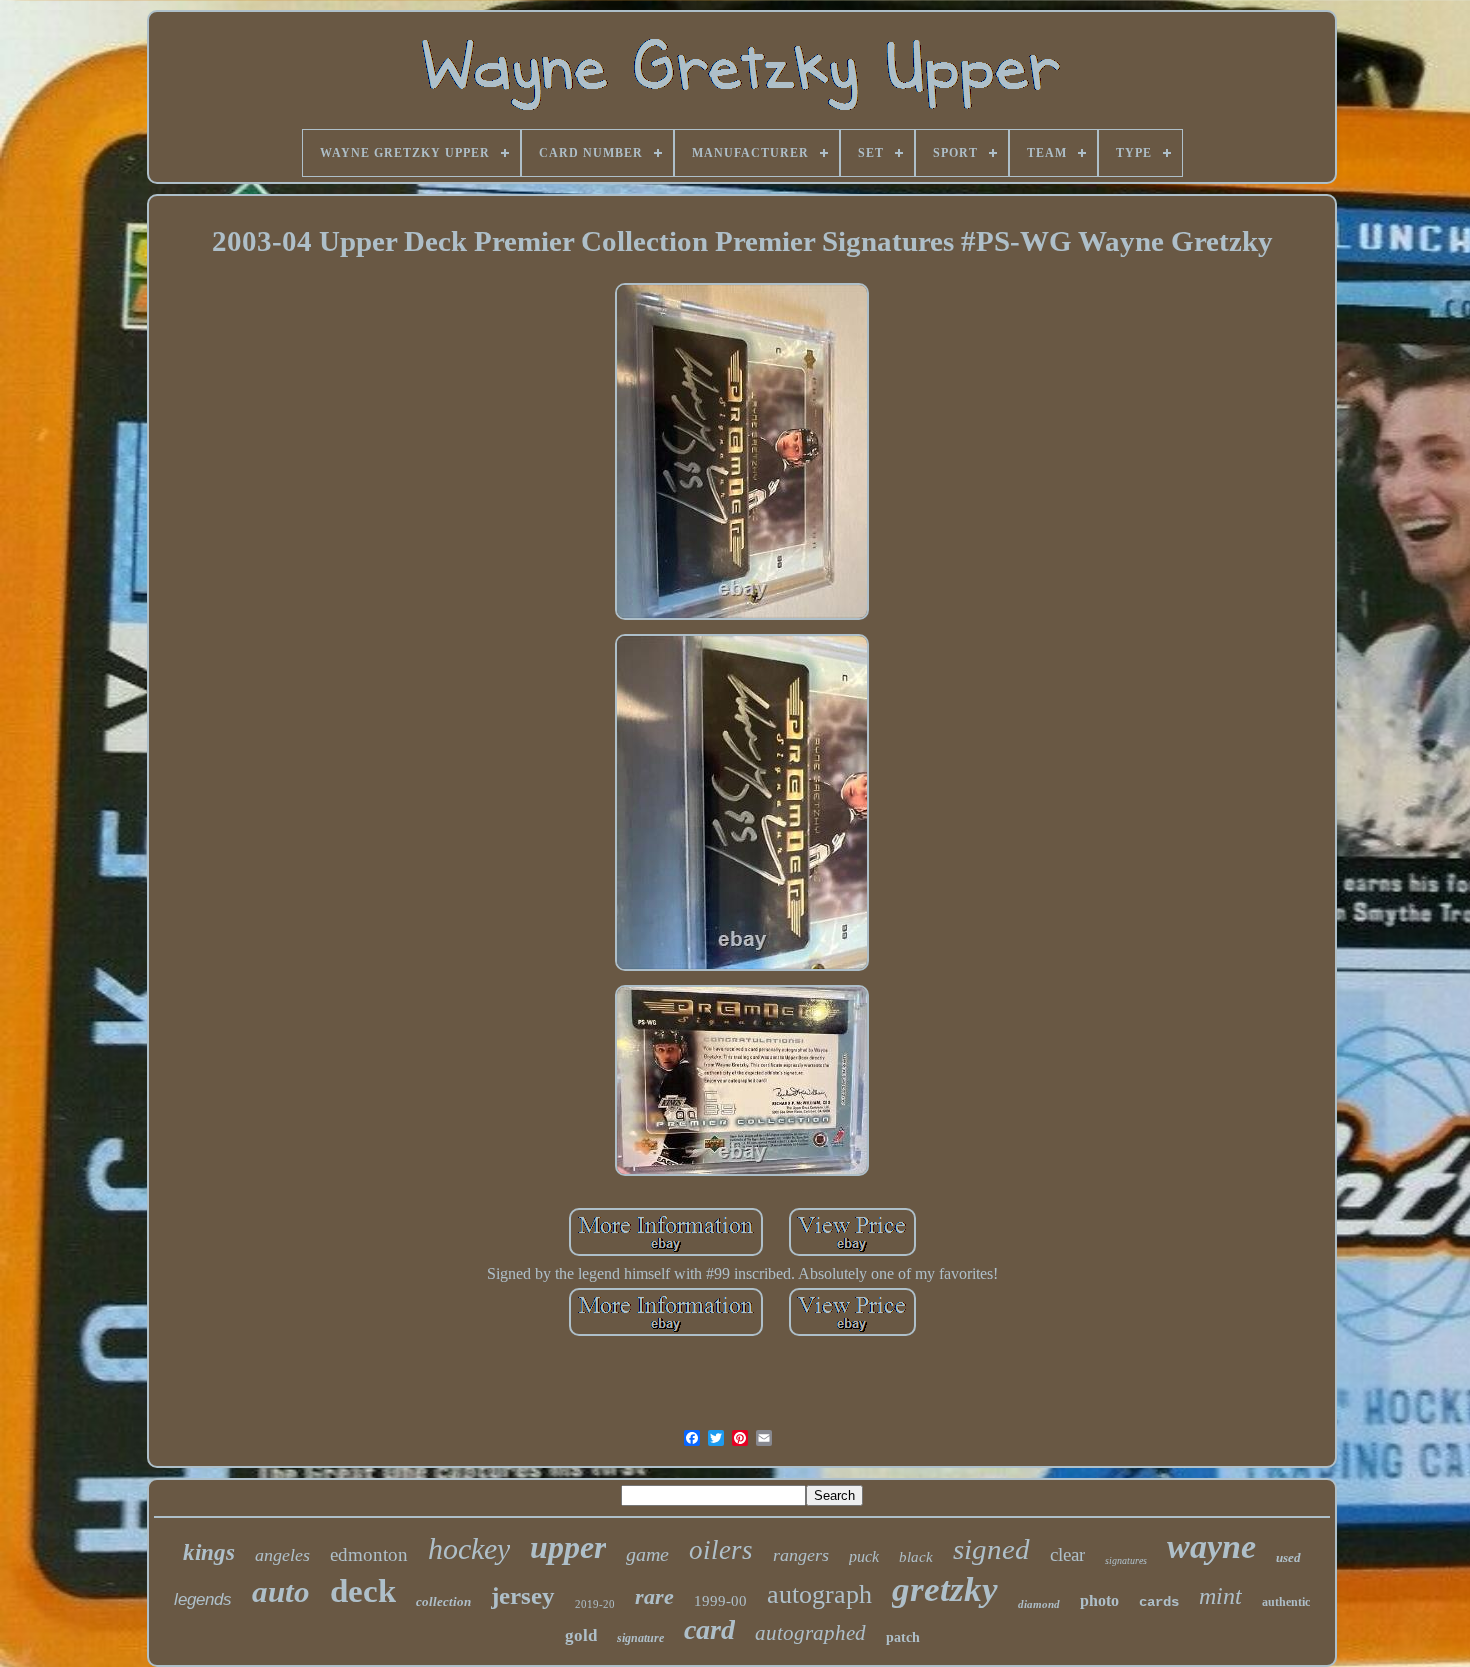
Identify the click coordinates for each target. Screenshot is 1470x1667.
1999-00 (720, 1601)
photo (1099, 1600)
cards (1159, 1602)
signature (640, 1638)
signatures (1126, 1560)
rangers (801, 1555)
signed (991, 1549)
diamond (1039, 1604)
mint (1220, 1596)
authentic (1286, 1602)
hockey (469, 1548)
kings (209, 1552)
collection (443, 1601)
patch (903, 1637)
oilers (721, 1550)
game (647, 1554)
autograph (819, 1594)
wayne (1211, 1546)
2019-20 (595, 1604)
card (709, 1629)
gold (581, 1635)
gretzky (945, 1589)
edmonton (369, 1554)
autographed (810, 1633)
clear (1067, 1554)
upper (568, 1547)
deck (363, 1591)
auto (281, 1591)
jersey (523, 1595)
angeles (282, 1555)
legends (203, 1599)
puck (864, 1556)
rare (654, 1596)
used (1288, 1557)
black (916, 1557)
